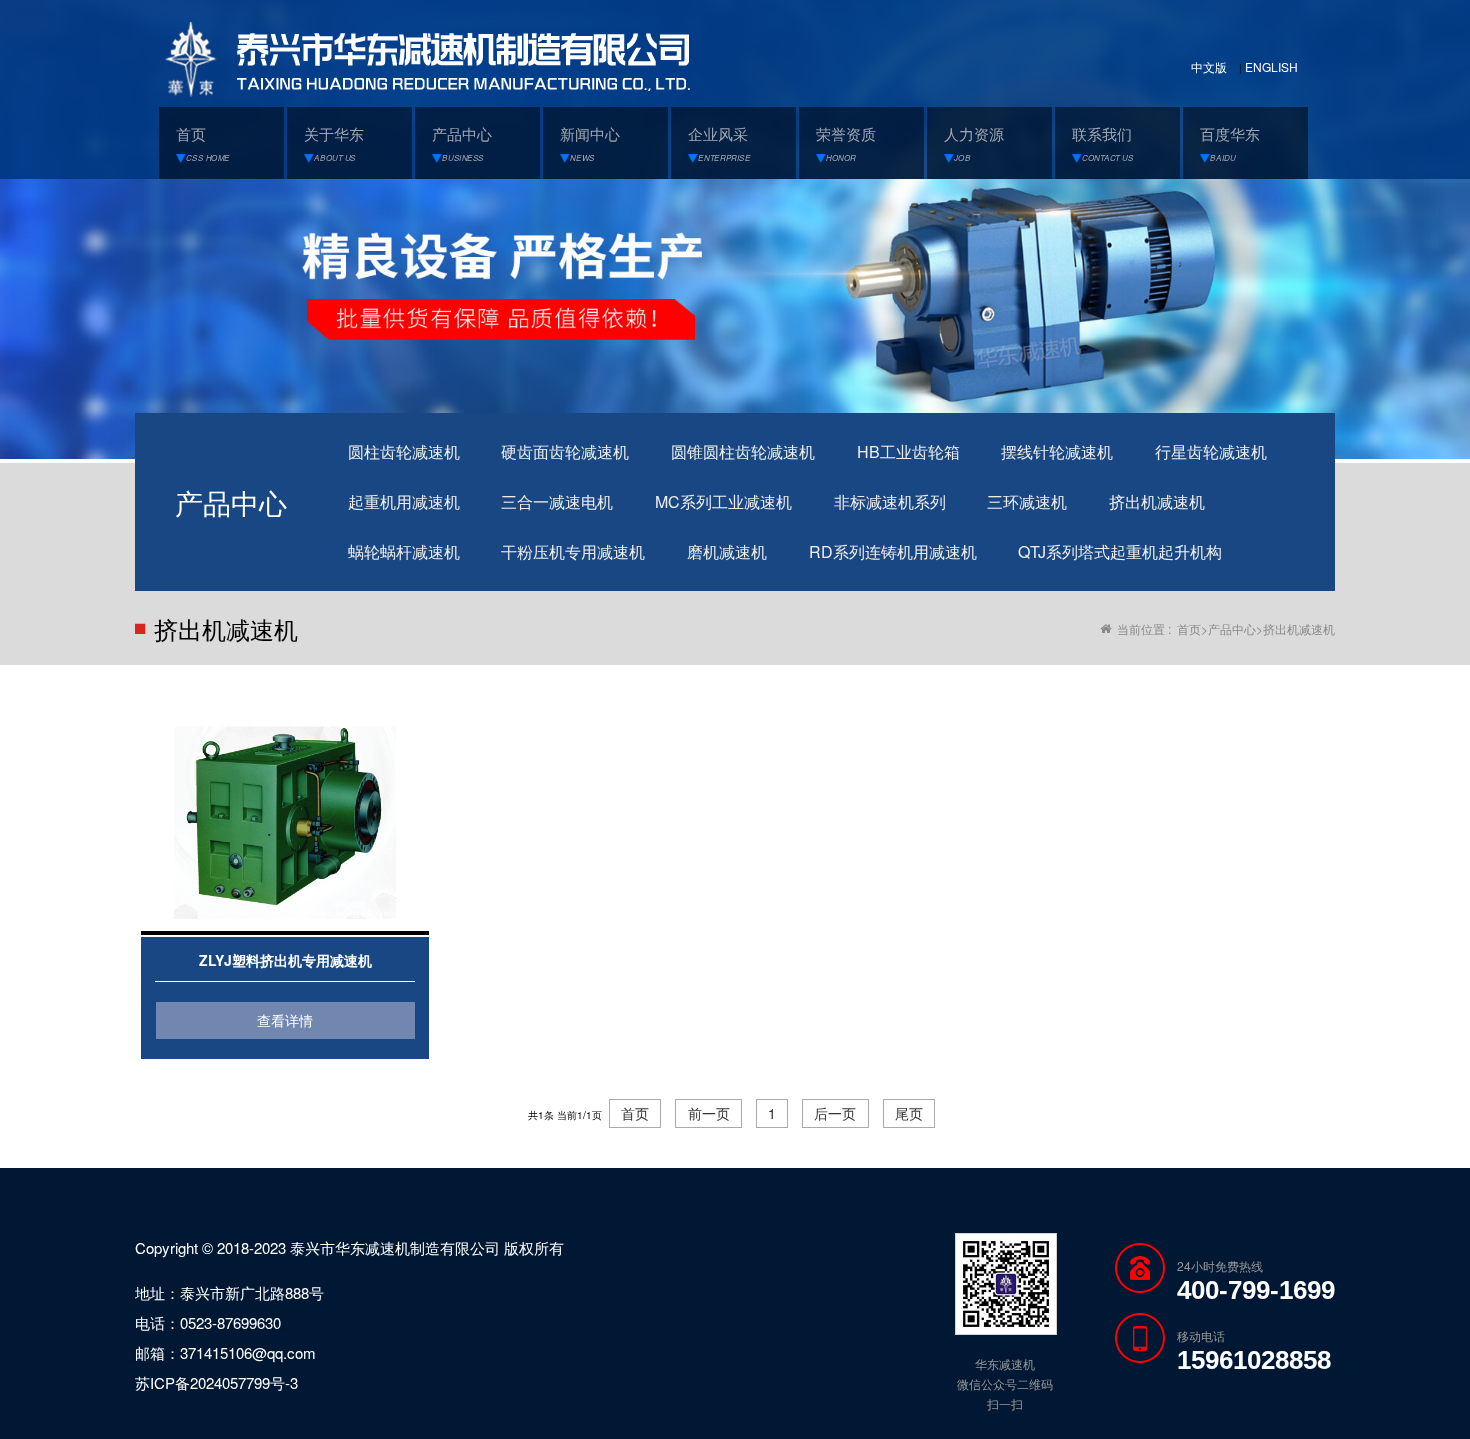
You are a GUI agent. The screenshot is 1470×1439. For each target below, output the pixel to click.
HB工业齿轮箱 (908, 451)
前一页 (709, 1113)
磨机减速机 (727, 551)
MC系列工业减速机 (723, 501)
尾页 (909, 1113)
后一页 (835, 1113)
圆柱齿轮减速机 (404, 451)
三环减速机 (1027, 501)
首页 (1189, 628)
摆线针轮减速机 (1057, 451)
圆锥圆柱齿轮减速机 (743, 451)
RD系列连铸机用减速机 (893, 551)
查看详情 (285, 1020)
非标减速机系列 (890, 501)
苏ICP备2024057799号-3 (216, 1382)
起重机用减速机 (404, 501)
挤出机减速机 (1157, 501)
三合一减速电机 (557, 501)
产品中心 (1232, 628)
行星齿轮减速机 (1211, 451)
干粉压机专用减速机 (573, 551)
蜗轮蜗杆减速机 (404, 551)
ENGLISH (1271, 66)
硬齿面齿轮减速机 (565, 451)
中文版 (1209, 66)
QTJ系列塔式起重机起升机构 (1120, 551)
